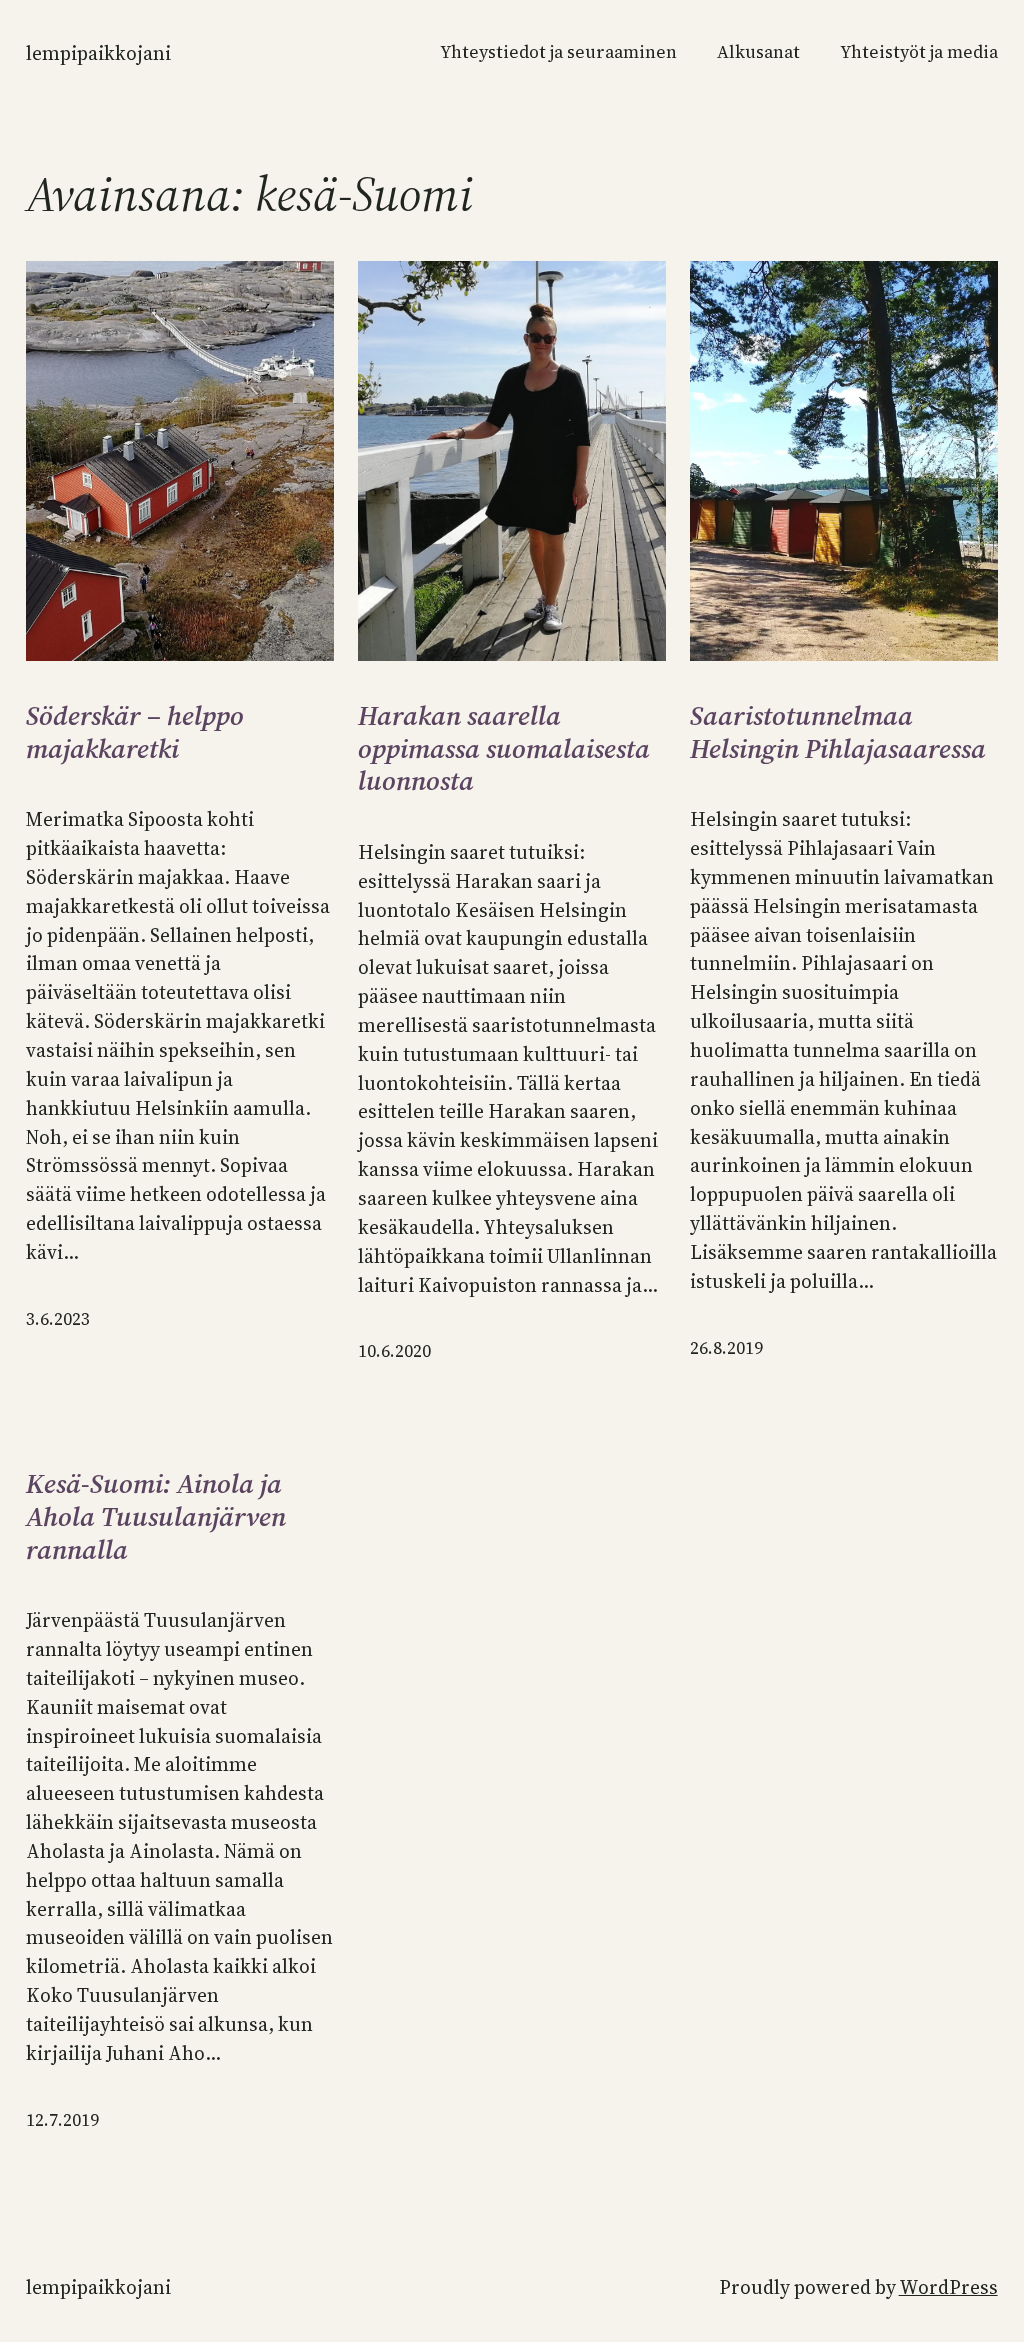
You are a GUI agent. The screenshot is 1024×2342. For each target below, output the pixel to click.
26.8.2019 (726, 1348)
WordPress (948, 2287)
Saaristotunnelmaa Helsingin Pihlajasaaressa (838, 732)
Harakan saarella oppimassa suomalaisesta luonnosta (504, 749)
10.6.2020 (394, 1351)
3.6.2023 (58, 1319)
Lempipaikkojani (98, 53)
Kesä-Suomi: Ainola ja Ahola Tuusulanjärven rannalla (156, 1517)
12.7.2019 (62, 2120)
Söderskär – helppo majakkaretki (135, 732)
